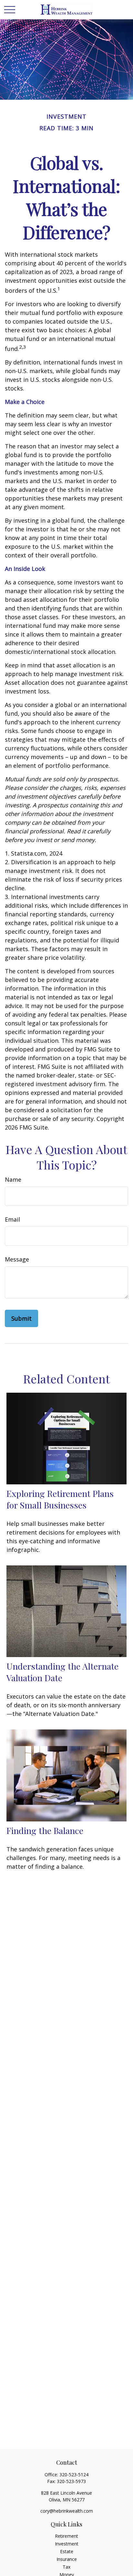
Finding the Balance (45, 1830)
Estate (67, 2551)
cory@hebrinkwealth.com (67, 2511)
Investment (67, 2544)
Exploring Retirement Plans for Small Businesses (60, 1499)
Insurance (67, 2559)
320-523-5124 (74, 2475)
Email (12, 1219)
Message (17, 1259)
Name (13, 1179)
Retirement (66, 2536)
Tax (66, 2567)
